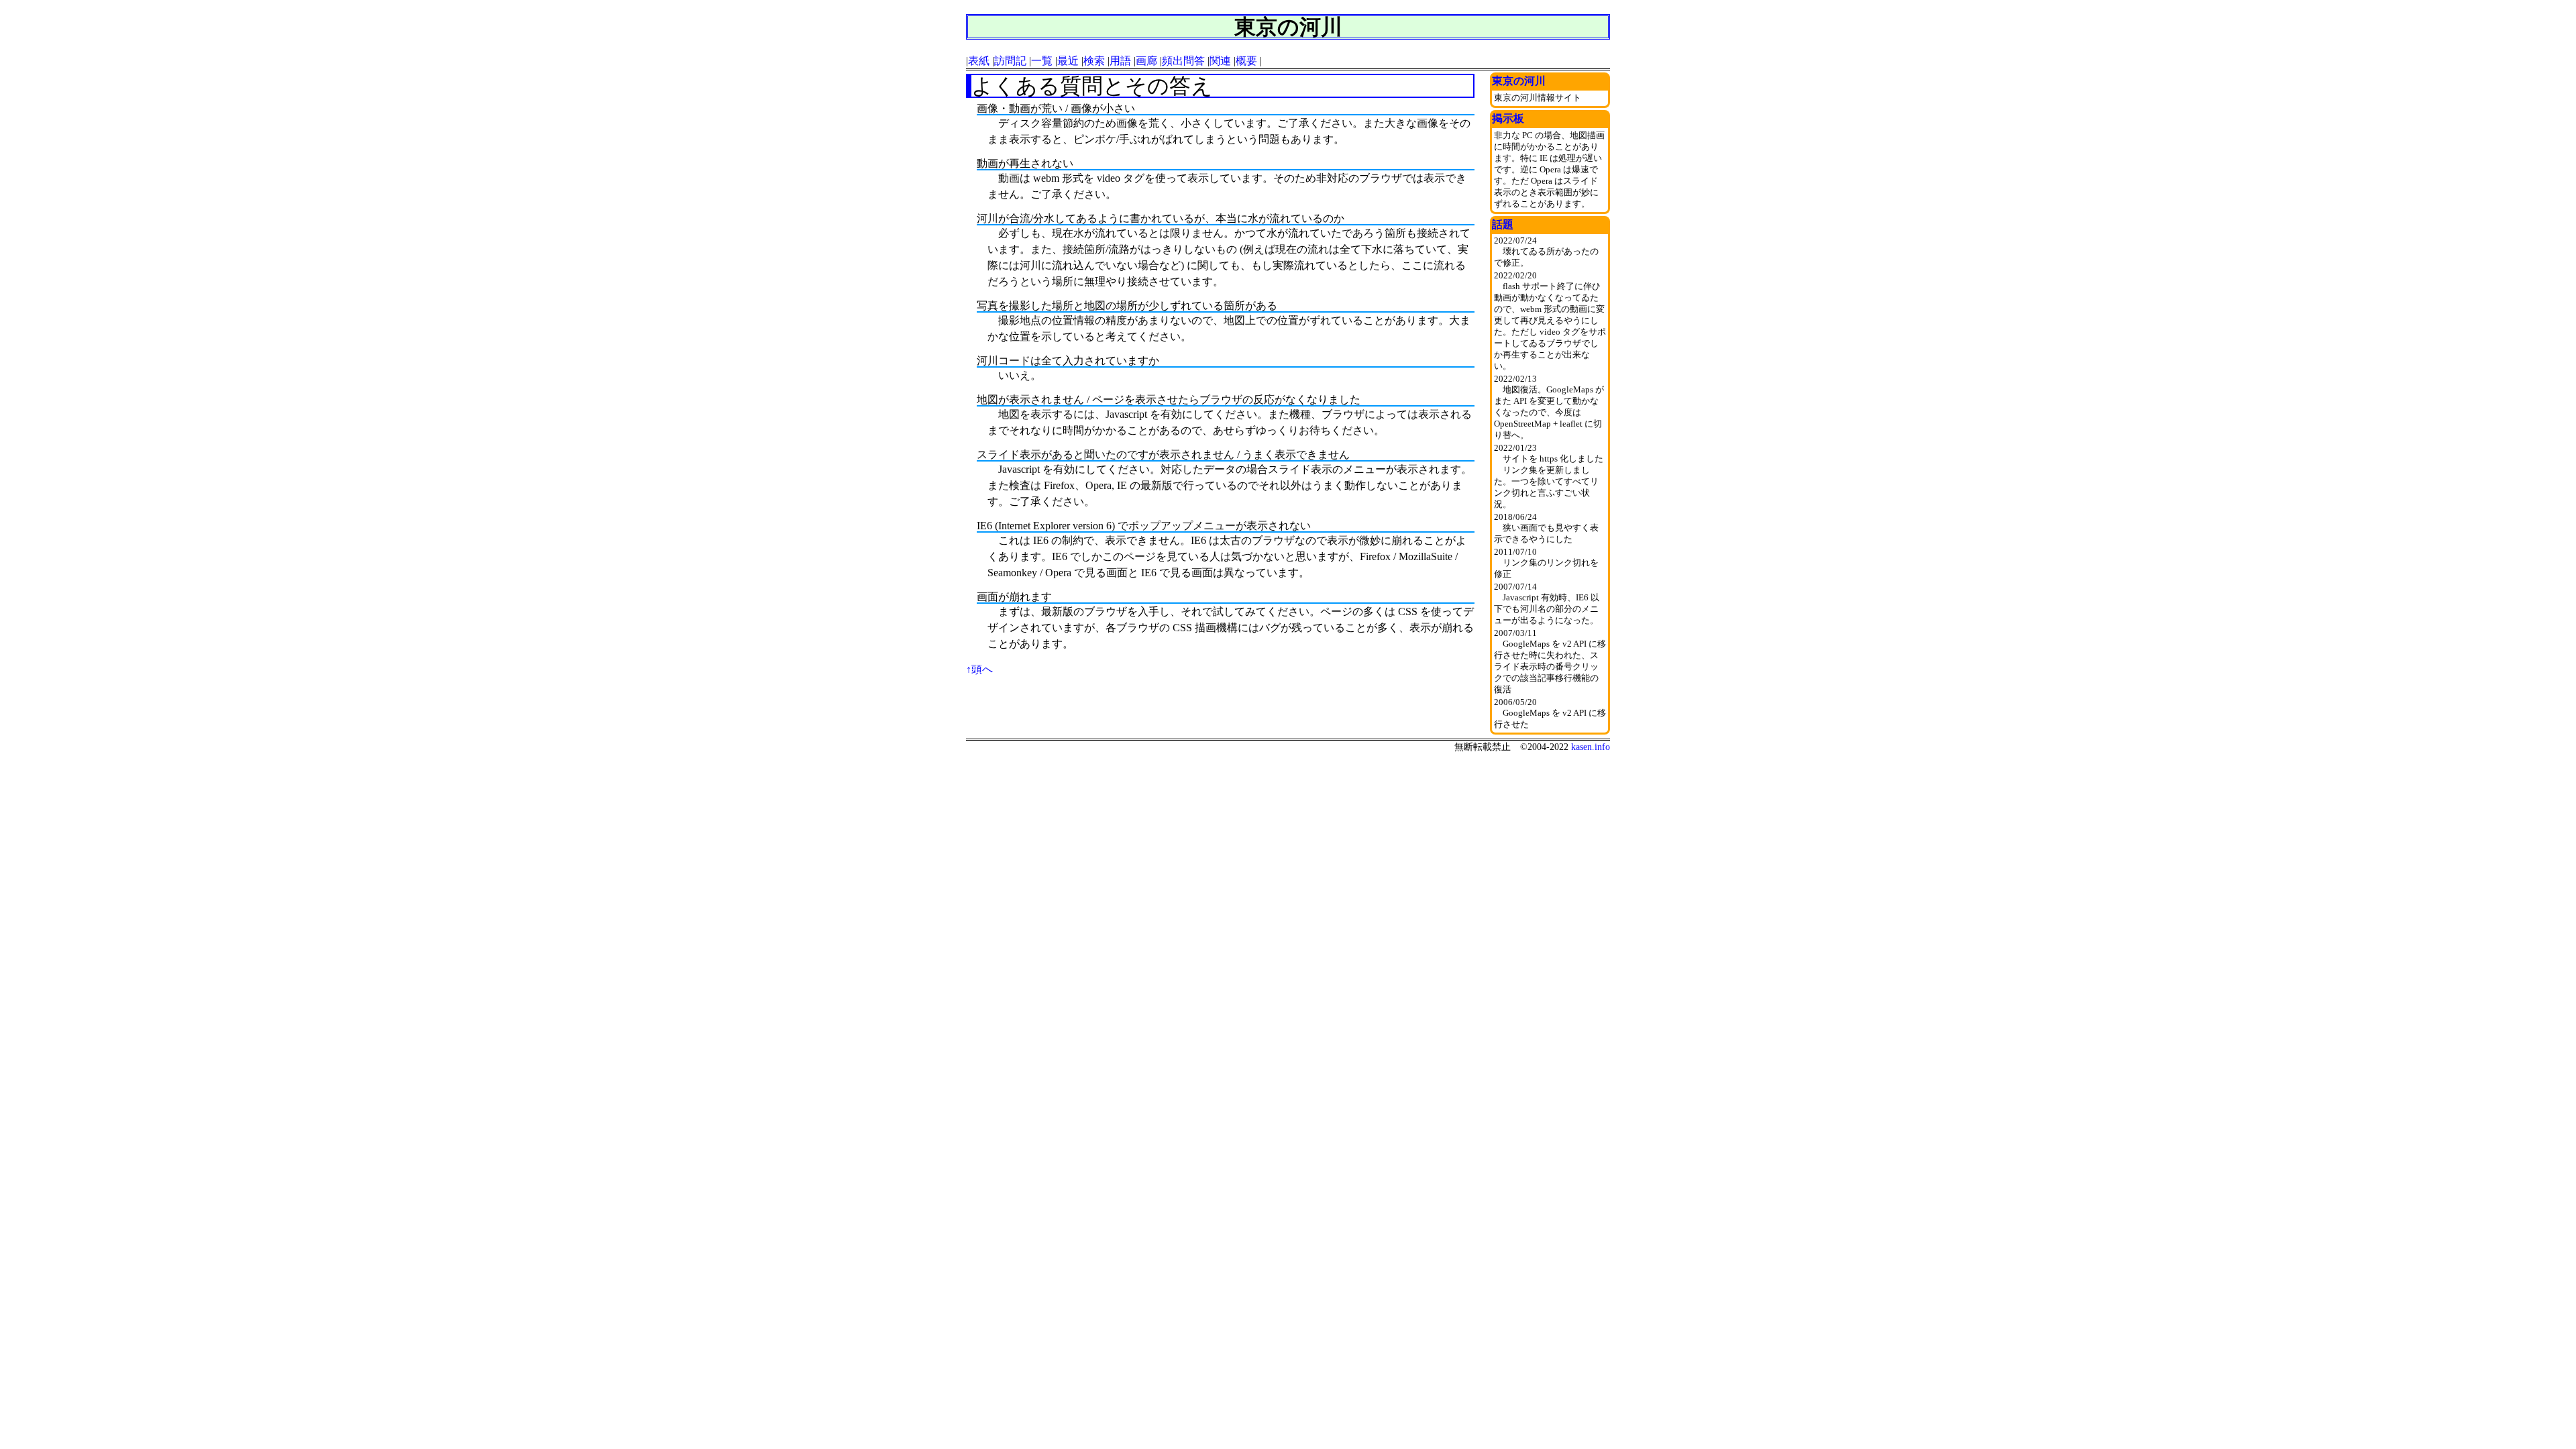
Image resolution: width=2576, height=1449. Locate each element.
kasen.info (1591, 747)
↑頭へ (979, 669)
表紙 (979, 61)
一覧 (1042, 61)
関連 (1220, 61)
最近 (1068, 61)
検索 (1094, 61)
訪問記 (1010, 61)
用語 (1120, 61)
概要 (1246, 61)
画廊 (1146, 61)
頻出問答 (1183, 61)
